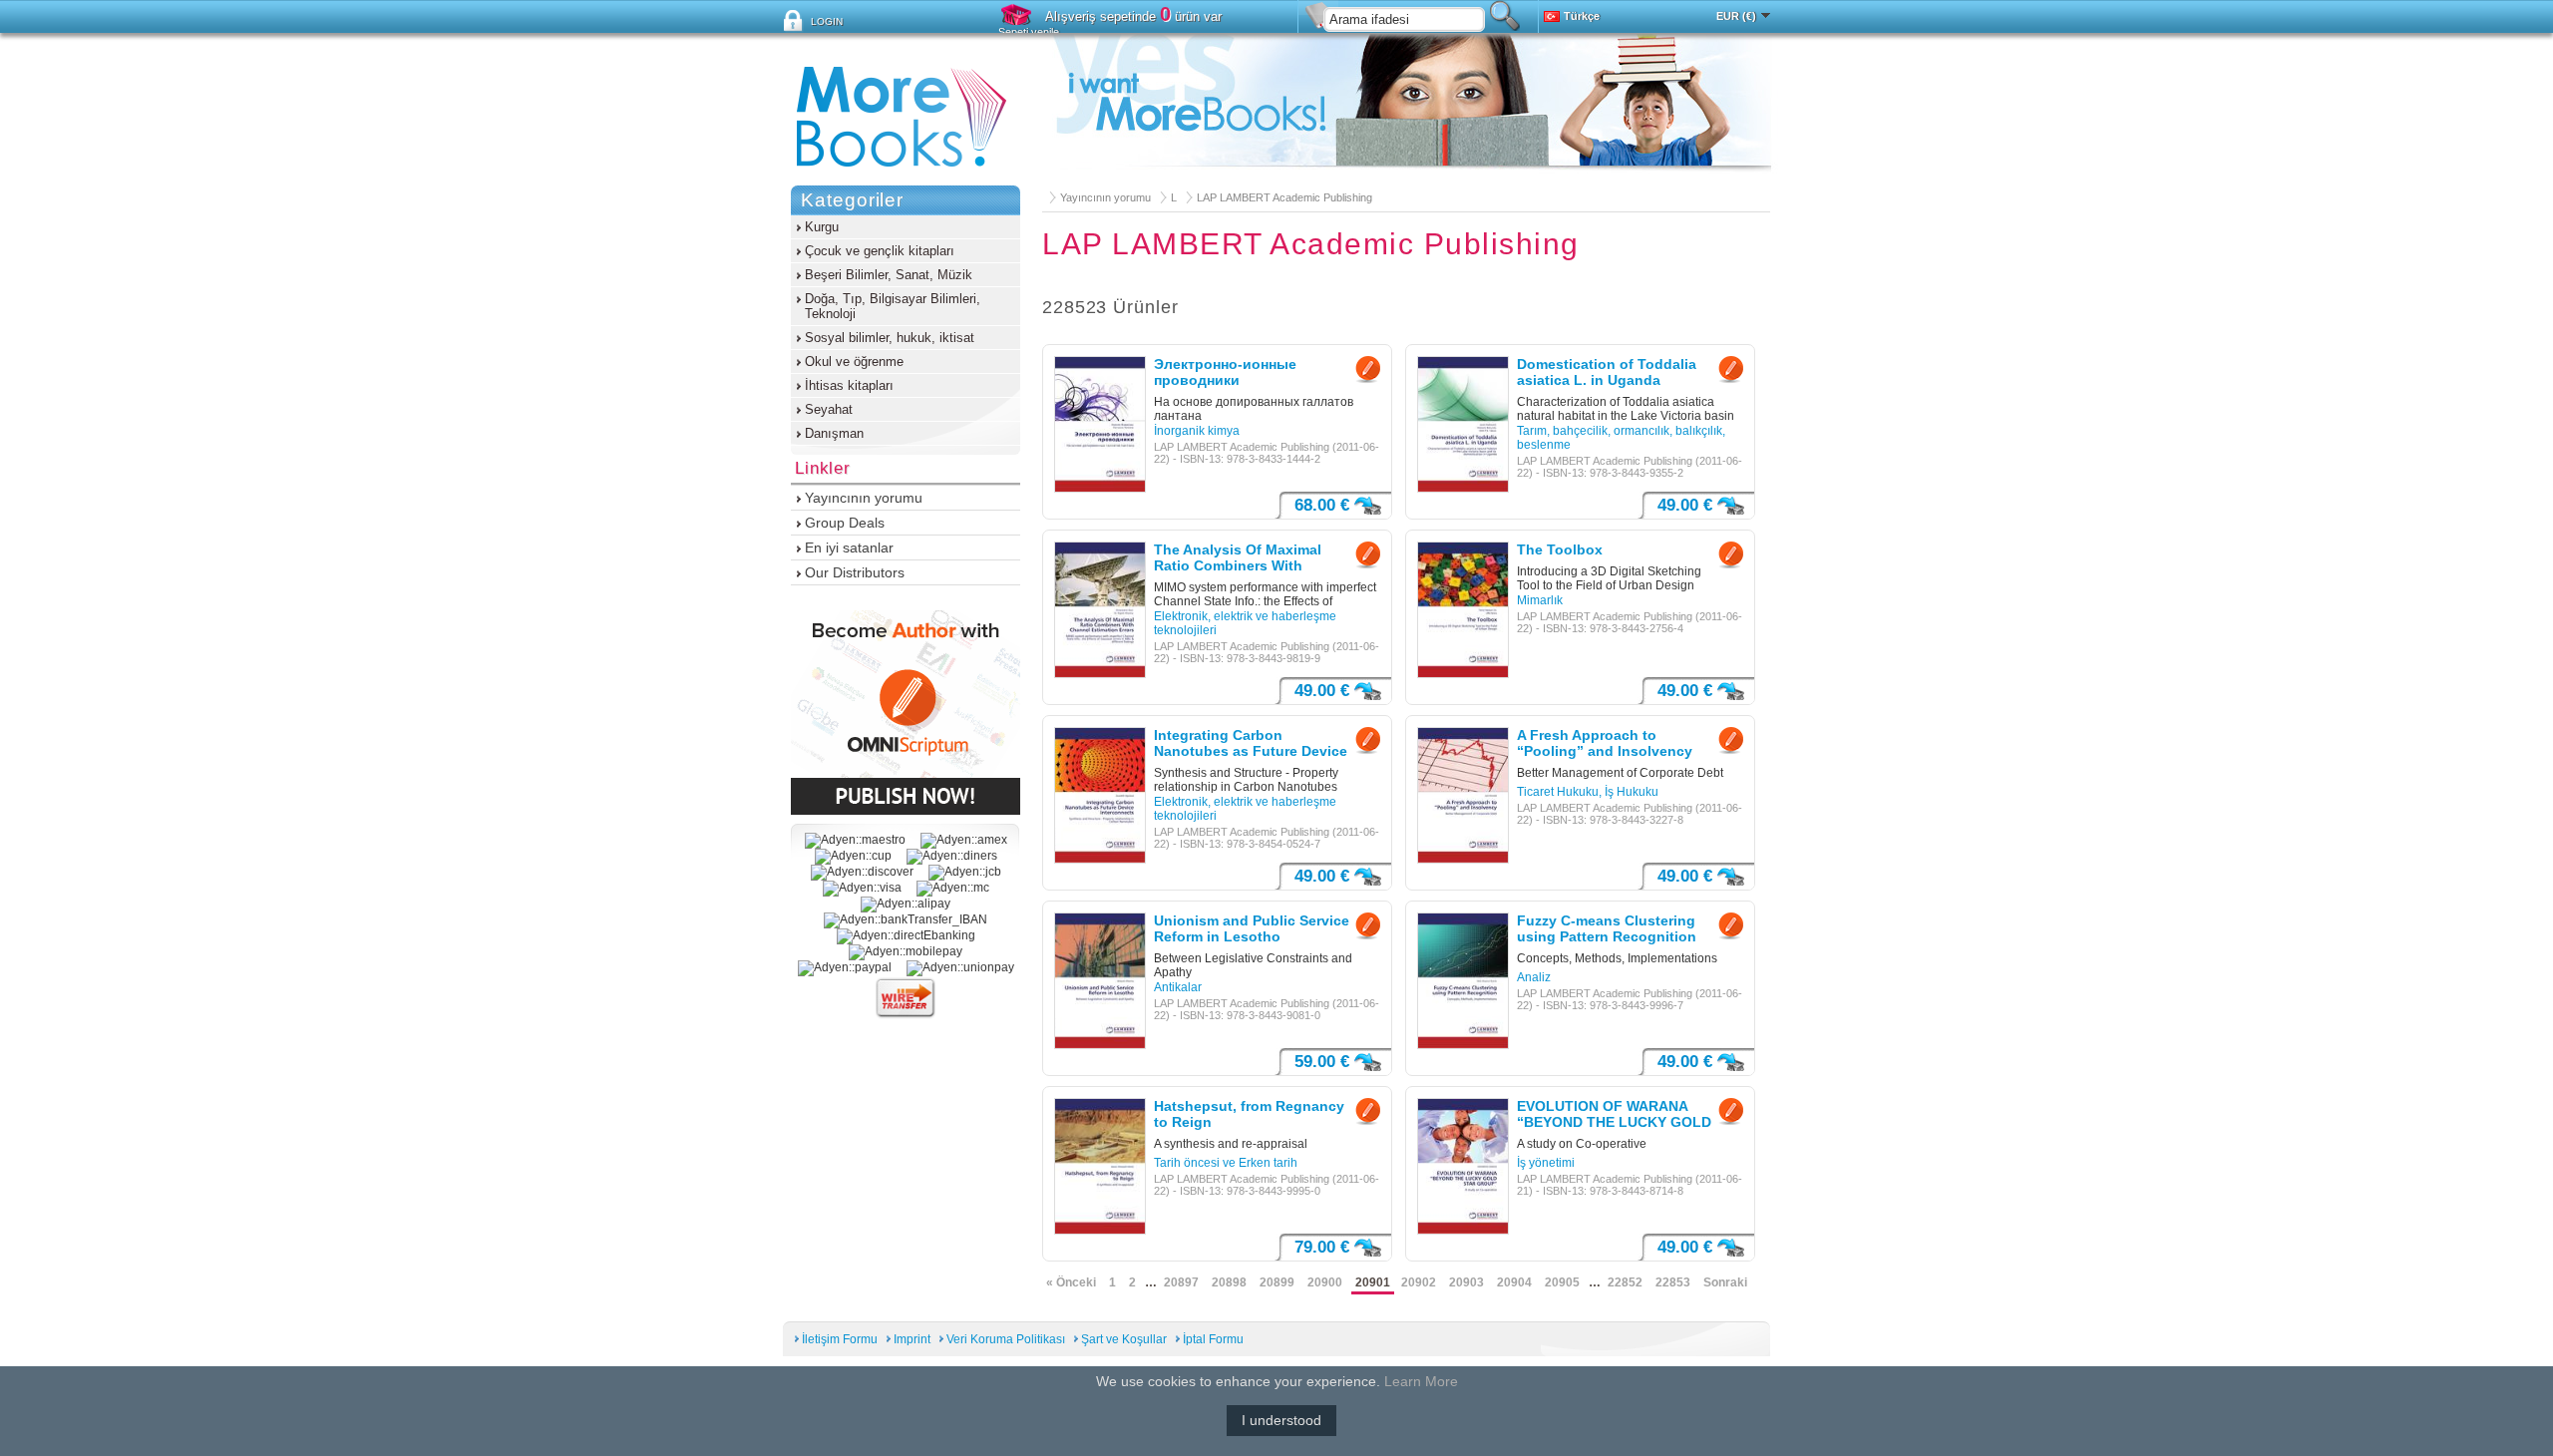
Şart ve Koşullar (1124, 1339)
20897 (1181, 1282)
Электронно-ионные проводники (1225, 372)
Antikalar (1178, 987)
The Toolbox (1560, 549)
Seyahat (829, 409)
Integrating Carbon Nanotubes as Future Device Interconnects (1251, 744)
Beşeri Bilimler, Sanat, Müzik (889, 275)
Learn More (1421, 1381)
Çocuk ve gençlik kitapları (880, 251)
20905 (1562, 1282)
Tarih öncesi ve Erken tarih (1226, 1163)
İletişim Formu (840, 1339)
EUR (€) (1736, 16)
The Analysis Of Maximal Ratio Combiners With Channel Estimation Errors (1243, 558)
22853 (1673, 1282)
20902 (1419, 1282)
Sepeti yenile (1029, 32)
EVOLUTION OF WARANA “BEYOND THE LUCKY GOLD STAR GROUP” (1614, 1115)
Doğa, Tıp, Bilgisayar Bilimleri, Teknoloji (893, 306)
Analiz (1534, 977)
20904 (1514, 1282)
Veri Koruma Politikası (1006, 1339)
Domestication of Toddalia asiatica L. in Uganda (1607, 372)
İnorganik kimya (1197, 431)
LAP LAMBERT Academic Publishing (1284, 197)
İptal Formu (1213, 1339)
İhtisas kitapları (849, 385)
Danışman (834, 433)
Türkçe (1582, 16)
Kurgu (822, 227)
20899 (1277, 1282)
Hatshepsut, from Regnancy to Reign (1249, 1114)
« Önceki (1071, 1282)
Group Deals (845, 523)
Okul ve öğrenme (854, 362)
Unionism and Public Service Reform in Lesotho (1252, 928)
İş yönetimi (1546, 1163)
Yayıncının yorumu (1105, 197)
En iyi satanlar (849, 547)
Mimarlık (1540, 600)
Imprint (912, 1339)
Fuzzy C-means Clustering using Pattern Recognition (1607, 928)
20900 (1325, 1282)
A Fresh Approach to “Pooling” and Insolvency (1605, 743)
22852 (1625, 1282)
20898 (1229, 1282)
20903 (1466, 1282)
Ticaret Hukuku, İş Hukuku (1588, 792)
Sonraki (1725, 1282)
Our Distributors (855, 572)
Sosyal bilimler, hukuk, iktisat (890, 338)
